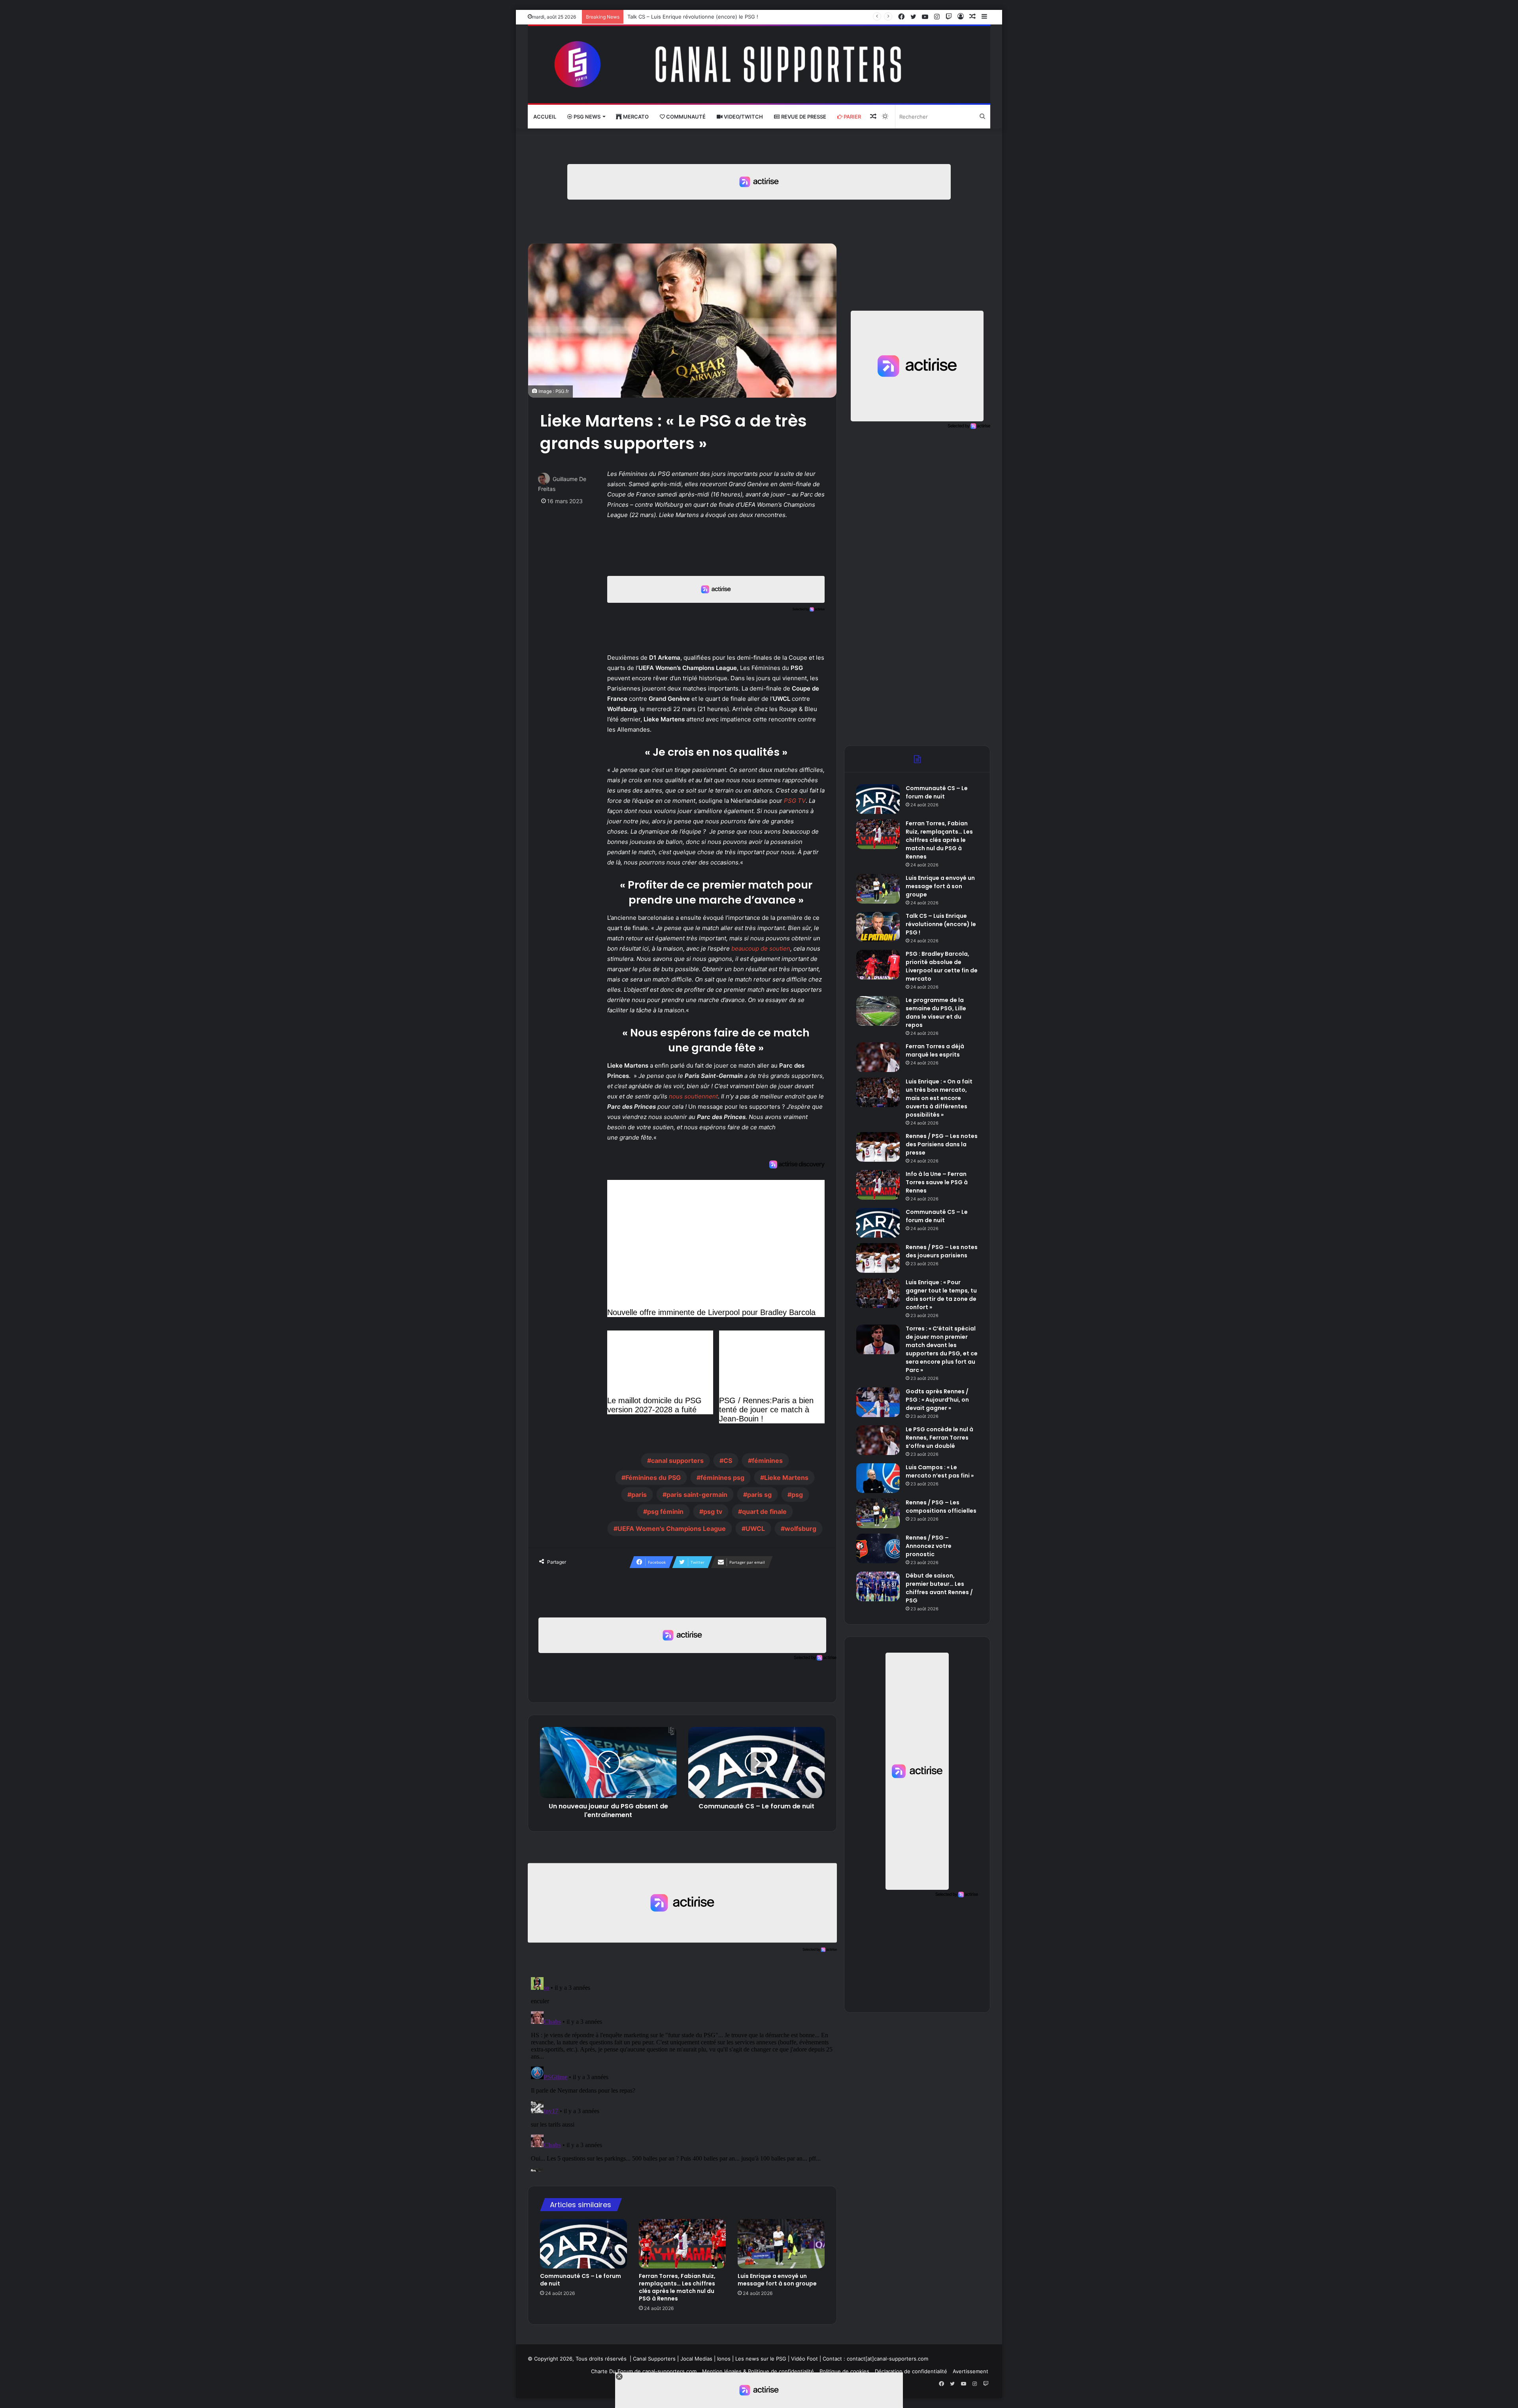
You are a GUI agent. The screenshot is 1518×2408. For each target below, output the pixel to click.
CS (728, 1461)
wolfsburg (801, 1529)
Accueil (545, 117)
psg (797, 1495)
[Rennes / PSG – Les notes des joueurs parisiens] (878, 1258)
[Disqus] (682, 2073)
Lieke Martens (786, 1478)
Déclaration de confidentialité (911, 2371)
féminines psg (722, 1478)
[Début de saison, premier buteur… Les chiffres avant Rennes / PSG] (878, 1586)
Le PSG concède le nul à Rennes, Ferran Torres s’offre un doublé (939, 1438)
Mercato (635, 117)
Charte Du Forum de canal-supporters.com (644, 2371)
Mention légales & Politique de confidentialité (758, 2371)
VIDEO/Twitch (743, 117)
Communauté (685, 117)
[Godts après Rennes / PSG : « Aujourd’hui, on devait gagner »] (878, 1402)
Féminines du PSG (653, 1478)
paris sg (759, 1495)
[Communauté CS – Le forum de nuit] (583, 2244)
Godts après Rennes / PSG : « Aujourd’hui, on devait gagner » (937, 1400)
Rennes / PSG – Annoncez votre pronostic (929, 1546)
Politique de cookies (844, 2371)
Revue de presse (803, 117)
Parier (852, 117)
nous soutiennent (693, 1096)
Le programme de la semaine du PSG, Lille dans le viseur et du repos (936, 1012)
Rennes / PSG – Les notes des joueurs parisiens (942, 1251)
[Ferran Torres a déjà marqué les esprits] (878, 1057)
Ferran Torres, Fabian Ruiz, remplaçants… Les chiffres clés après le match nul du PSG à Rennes (677, 2287)
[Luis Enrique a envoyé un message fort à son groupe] (781, 2244)
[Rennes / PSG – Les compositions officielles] (878, 1513)
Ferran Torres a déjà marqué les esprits (935, 1050)
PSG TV (795, 801)
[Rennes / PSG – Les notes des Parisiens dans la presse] (878, 1147)
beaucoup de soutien (761, 948)
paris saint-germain (697, 1495)
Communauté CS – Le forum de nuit (581, 2280)
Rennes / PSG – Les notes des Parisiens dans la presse (942, 1144)
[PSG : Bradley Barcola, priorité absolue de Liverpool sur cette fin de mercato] (878, 965)
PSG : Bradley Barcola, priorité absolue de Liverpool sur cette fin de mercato (721, 17)
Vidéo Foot (804, 2359)
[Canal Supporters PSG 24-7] (759, 65)
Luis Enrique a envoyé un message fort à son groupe (777, 2280)
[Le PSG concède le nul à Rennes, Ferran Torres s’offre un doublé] (878, 1440)
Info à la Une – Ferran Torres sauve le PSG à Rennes (937, 1182)
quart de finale (764, 1512)
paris (639, 1495)
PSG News (586, 117)
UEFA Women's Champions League (672, 1529)
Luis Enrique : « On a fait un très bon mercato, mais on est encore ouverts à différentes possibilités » (939, 1098)
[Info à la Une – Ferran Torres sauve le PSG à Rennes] (878, 1185)
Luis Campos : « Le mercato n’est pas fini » (940, 1471)
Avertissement (970, 2371)
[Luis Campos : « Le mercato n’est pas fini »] (878, 1478)
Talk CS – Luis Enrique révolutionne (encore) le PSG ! (941, 924)
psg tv (713, 1512)
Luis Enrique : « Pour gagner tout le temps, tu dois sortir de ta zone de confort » (941, 1295)
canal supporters (677, 1461)
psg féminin (665, 1512)
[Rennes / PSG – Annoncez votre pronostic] (878, 1548)
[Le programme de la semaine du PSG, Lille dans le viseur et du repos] (878, 1011)
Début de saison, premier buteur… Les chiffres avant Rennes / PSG (939, 1588)
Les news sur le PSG (761, 2359)
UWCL (755, 1529)
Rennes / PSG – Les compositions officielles (941, 1507)
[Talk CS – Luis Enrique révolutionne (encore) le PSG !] (878, 927)
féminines (767, 1461)
